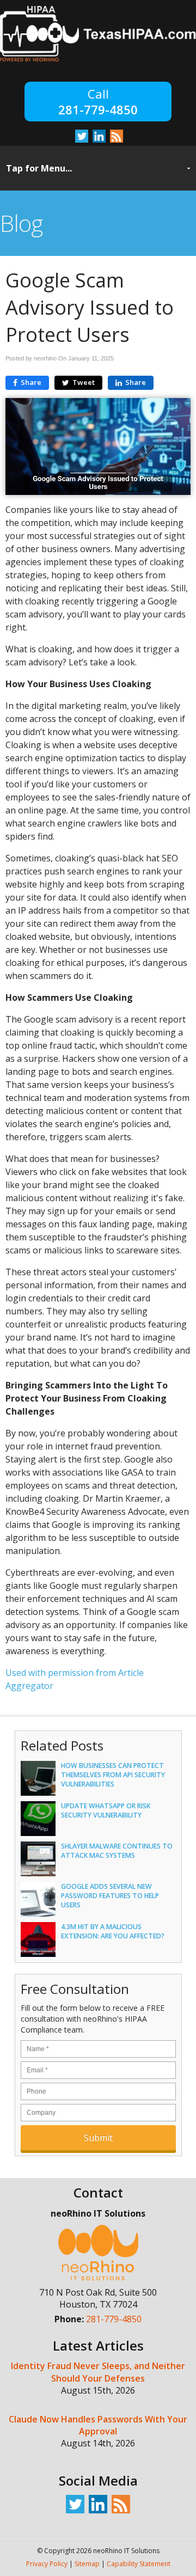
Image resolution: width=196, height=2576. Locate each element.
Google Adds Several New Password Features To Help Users (110, 1896)
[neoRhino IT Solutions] (98, 59)
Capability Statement (139, 2564)
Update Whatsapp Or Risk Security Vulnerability (106, 1810)
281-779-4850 (98, 109)
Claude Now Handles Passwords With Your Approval (98, 2425)
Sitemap (87, 2564)
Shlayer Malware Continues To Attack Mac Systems (117, 1851)
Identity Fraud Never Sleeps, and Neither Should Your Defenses (98, 2372)
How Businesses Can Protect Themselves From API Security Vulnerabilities (113, 1775)
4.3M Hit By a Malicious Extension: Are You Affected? (113, 1931)
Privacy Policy (47, 2564)
